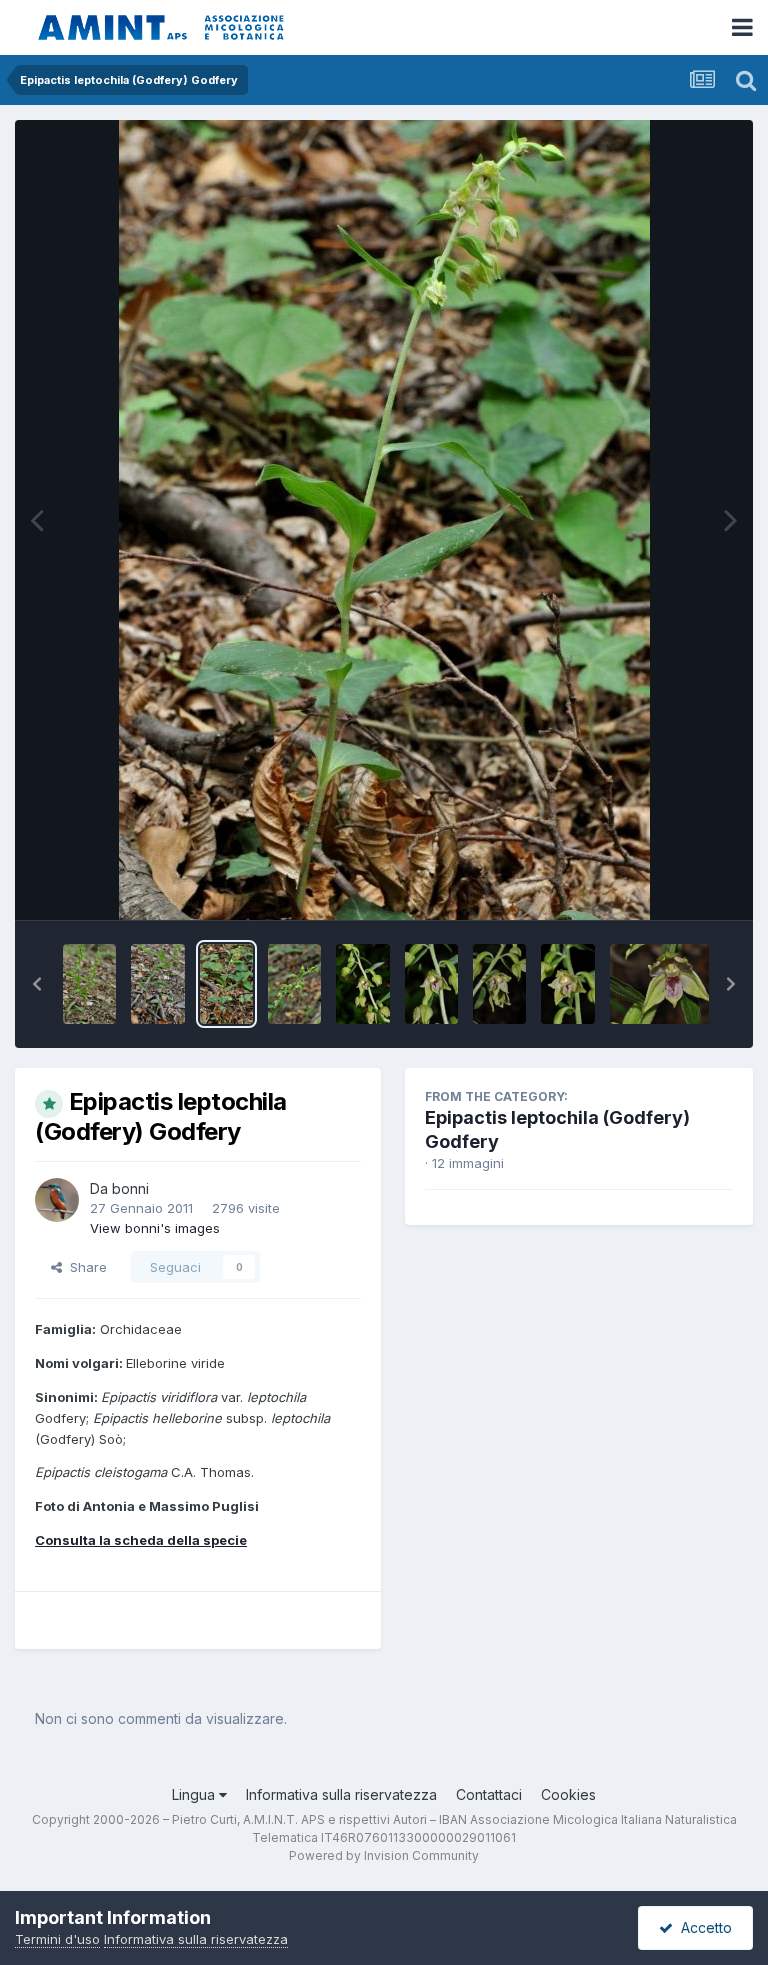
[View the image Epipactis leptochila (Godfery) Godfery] (89, 984)
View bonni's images (155, 1228)
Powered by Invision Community (384, 1855)
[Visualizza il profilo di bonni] (57, 1200)
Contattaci (489, 1794)
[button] (37, 984)
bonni (130, 1188)
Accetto (702, 1927)
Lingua (195, 1794)
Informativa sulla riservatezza (341, 1794)
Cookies (568, 1794)
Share (84, 1267)
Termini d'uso (57, 1939)
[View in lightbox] (384, 520)
